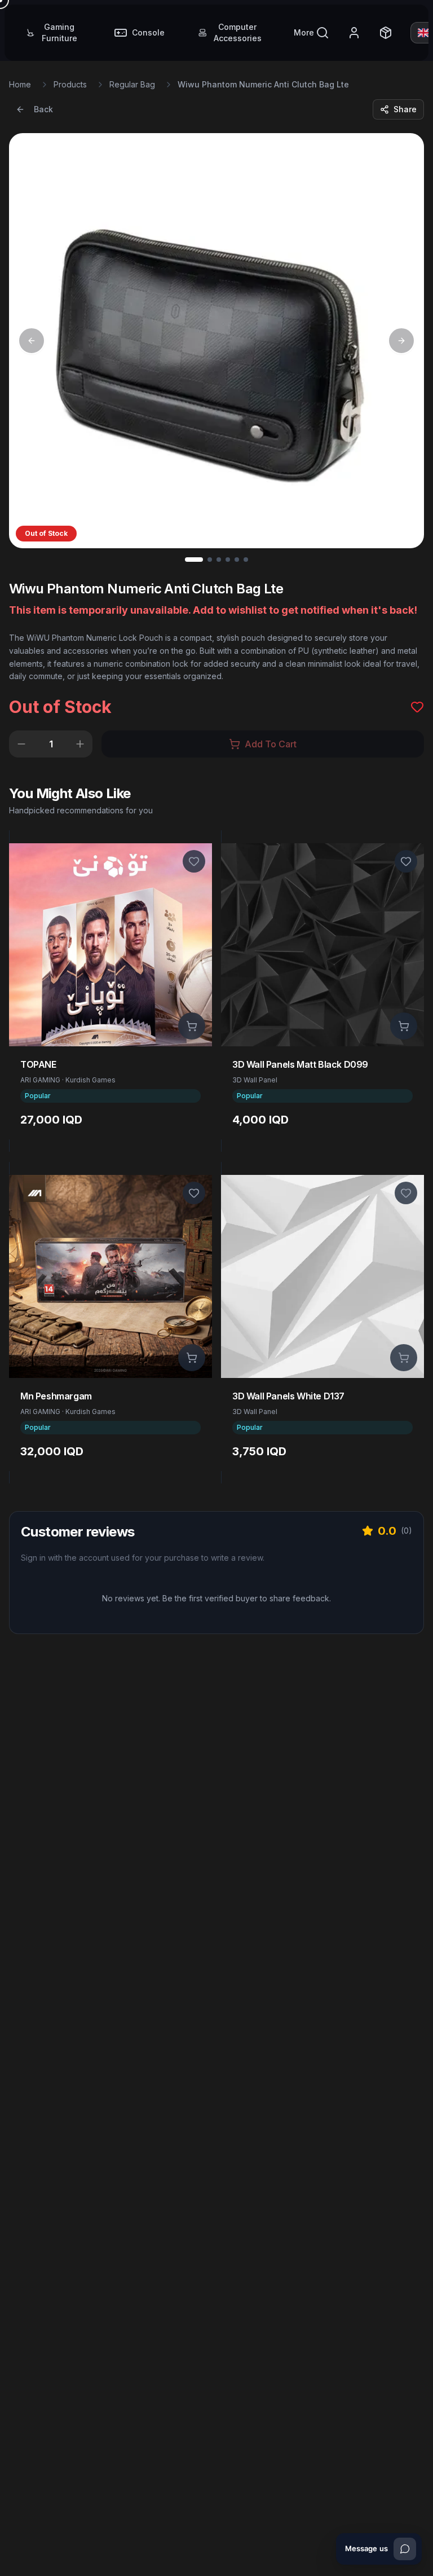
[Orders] (386, 33)
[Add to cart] (192, 1026)
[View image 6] (246, 560)
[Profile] (354, 33)
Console (148, 32)
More (304, 32)
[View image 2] (210, 560)
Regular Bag (132, 84)
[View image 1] (194, 560)
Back (43, 109)
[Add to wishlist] (194, 861)
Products (70, 84)
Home (20, 84)
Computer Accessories (238, 32)
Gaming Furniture (59, 32)
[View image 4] (228, 560)
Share (405, 109)
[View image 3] (219, 560)
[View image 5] (237, 560)
